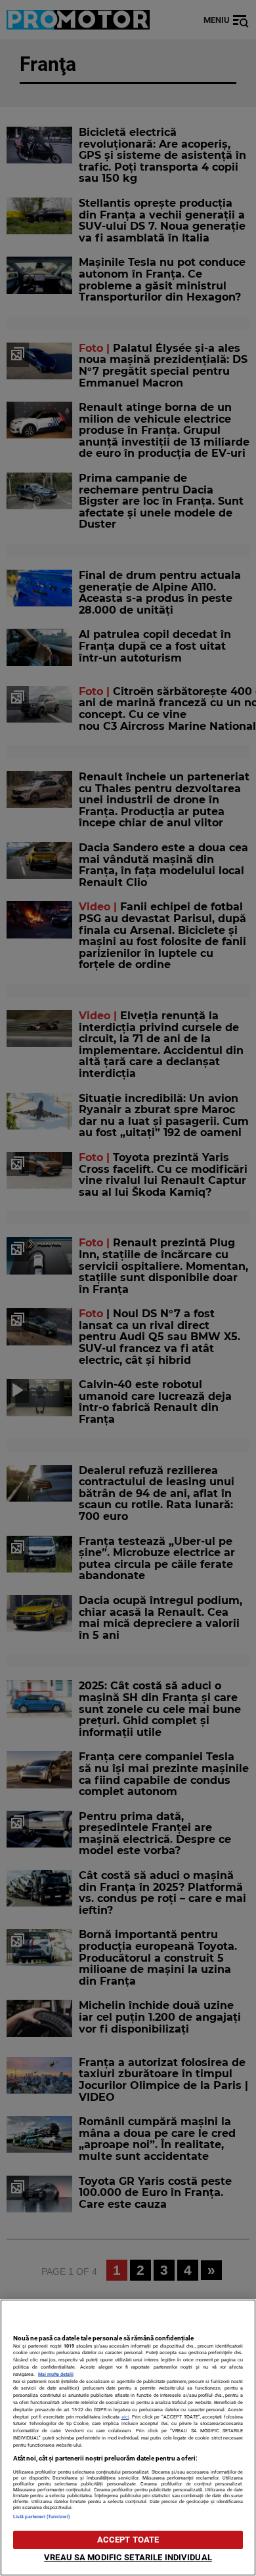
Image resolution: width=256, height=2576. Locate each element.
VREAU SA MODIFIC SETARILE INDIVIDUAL (128, 2557)
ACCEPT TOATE (128, 2540)
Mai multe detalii (56, 2374)
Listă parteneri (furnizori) (42, 2517)
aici (125, 2417)
